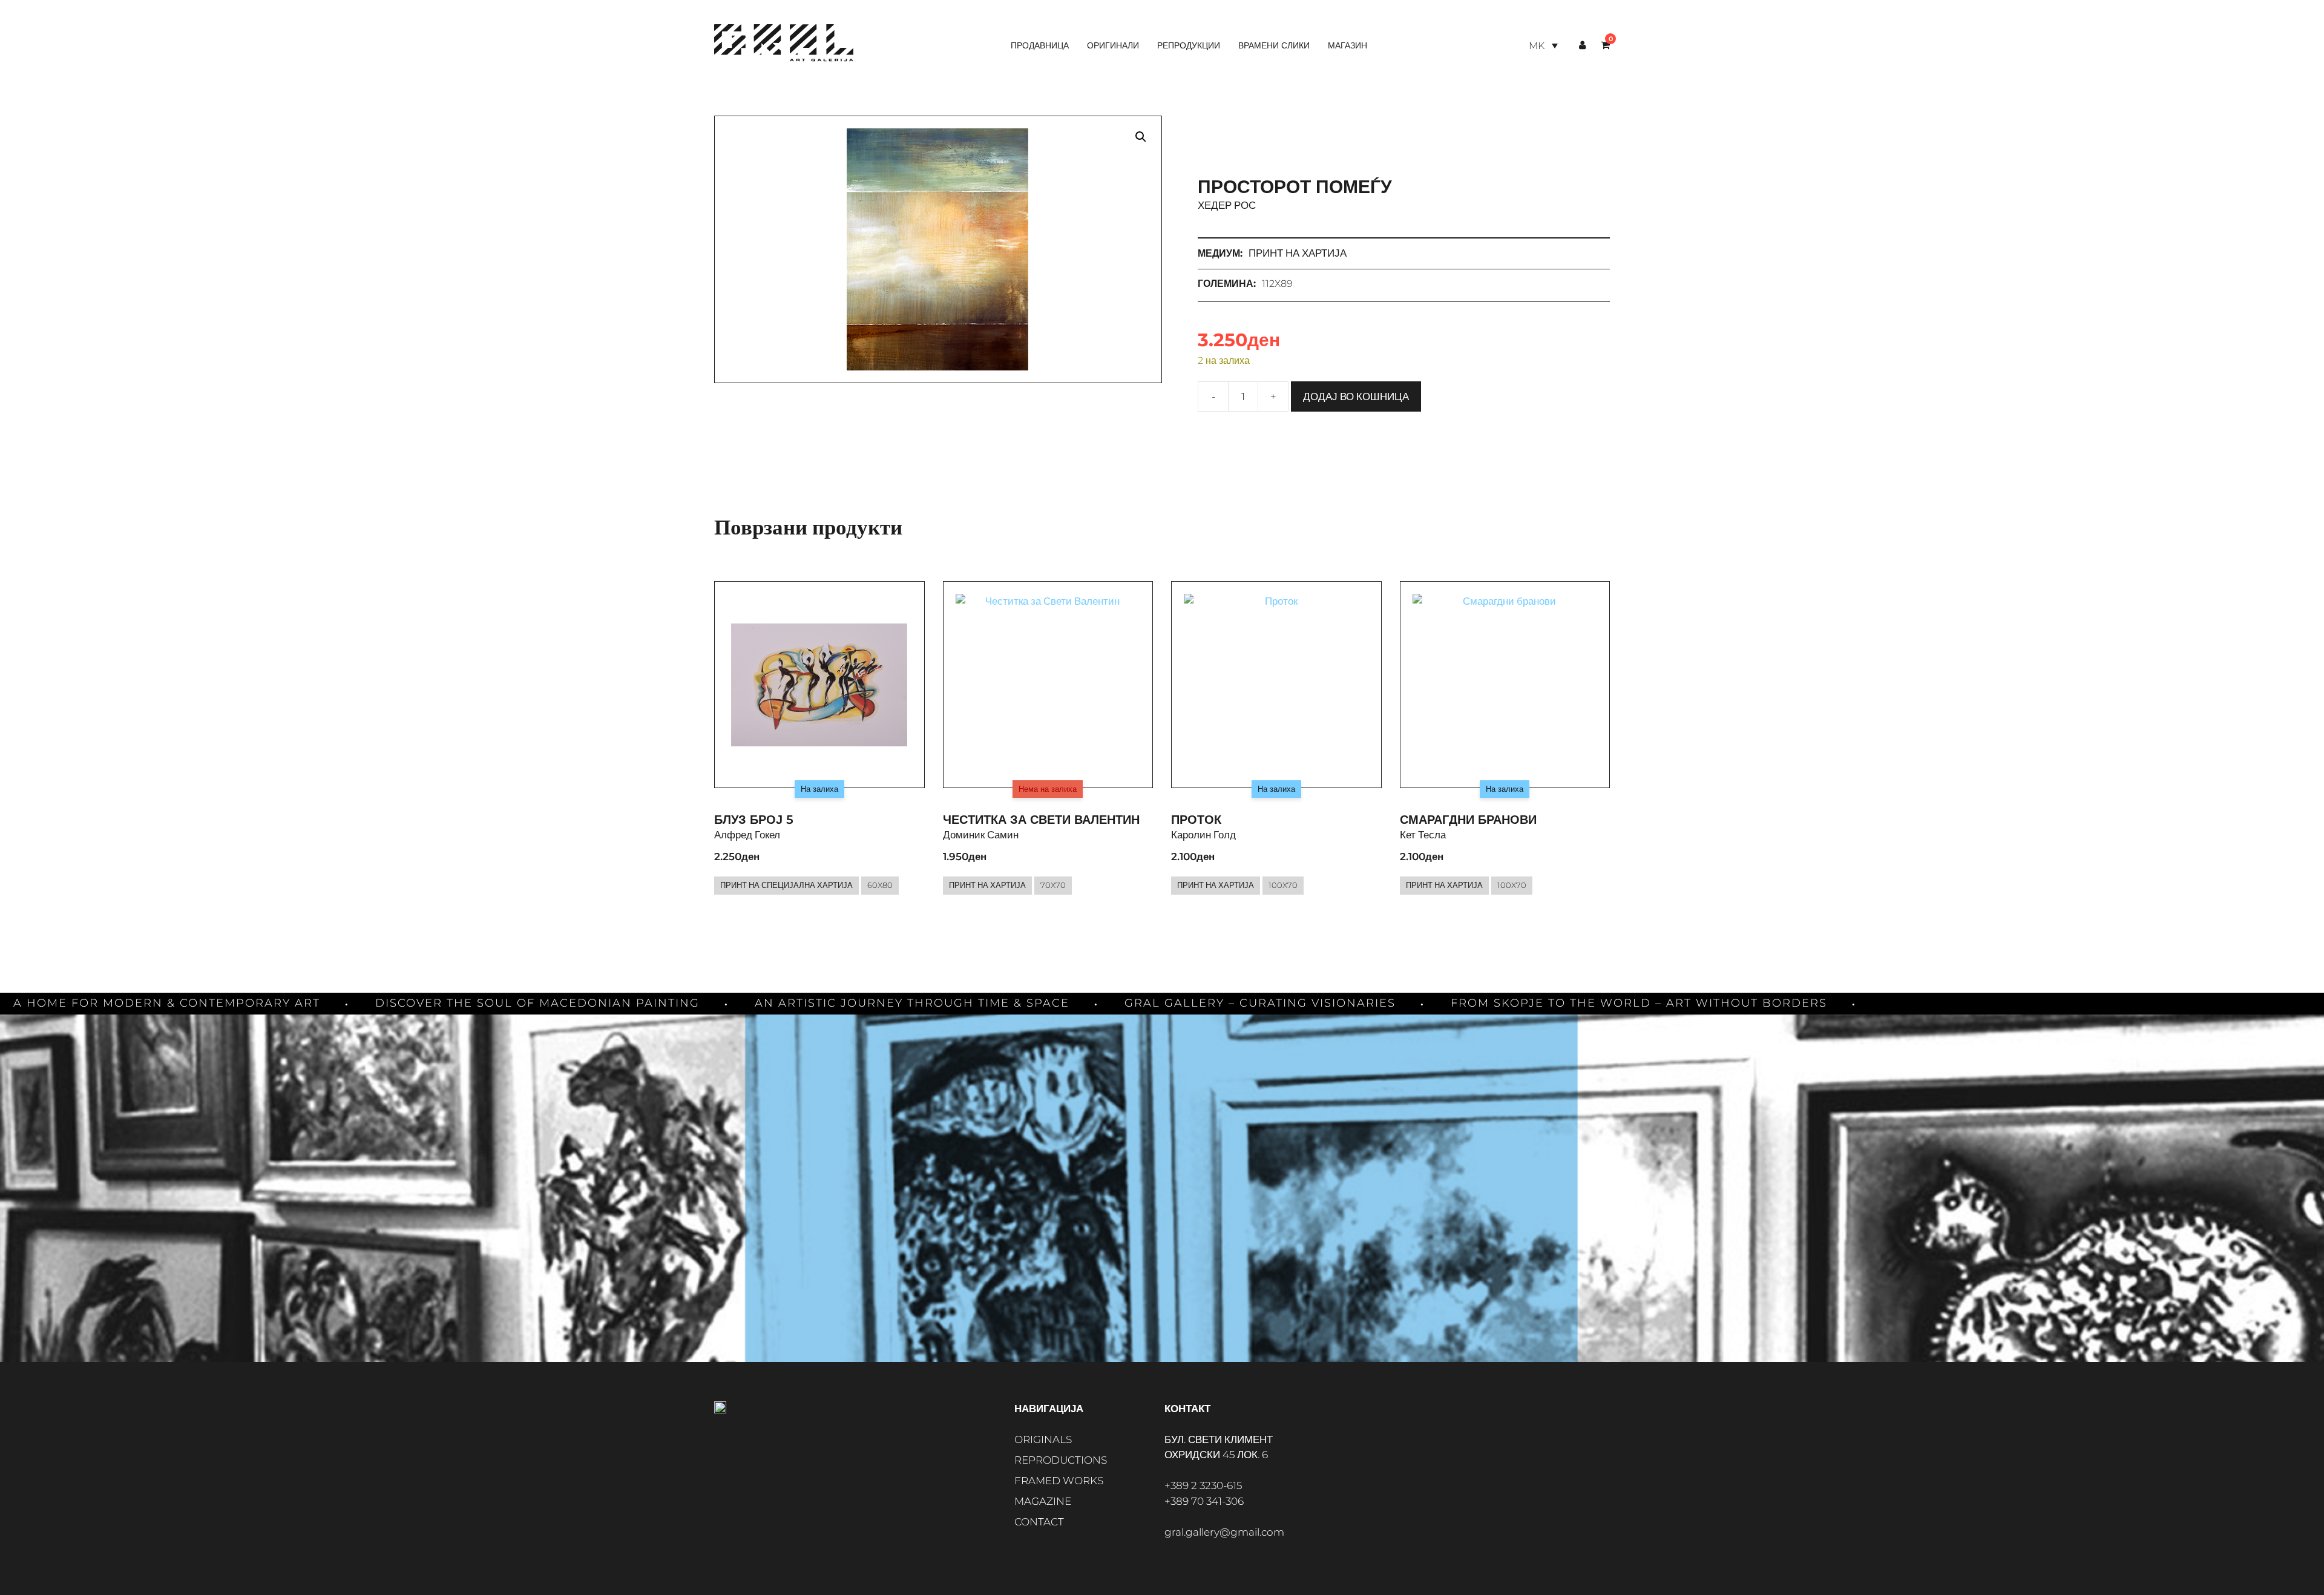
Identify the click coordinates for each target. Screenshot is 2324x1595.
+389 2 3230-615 (1203, 1485)
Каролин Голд (1203, 835)
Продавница (1040, 45)
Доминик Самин (981, 835)
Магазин (1347, 45)
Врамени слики (1274, 45)
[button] (1141, 137)
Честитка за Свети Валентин (1041, 820)
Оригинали (1113, 45)
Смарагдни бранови (1468, 820)
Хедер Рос (1227, 205)
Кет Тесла (1423, 835)
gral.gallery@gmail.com (1224, 1532)
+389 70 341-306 (1204, 1501)
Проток (1196, 820)
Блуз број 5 (754, 820)
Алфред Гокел (747, 835)
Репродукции (1189, 45)
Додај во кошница (1356, 396)
